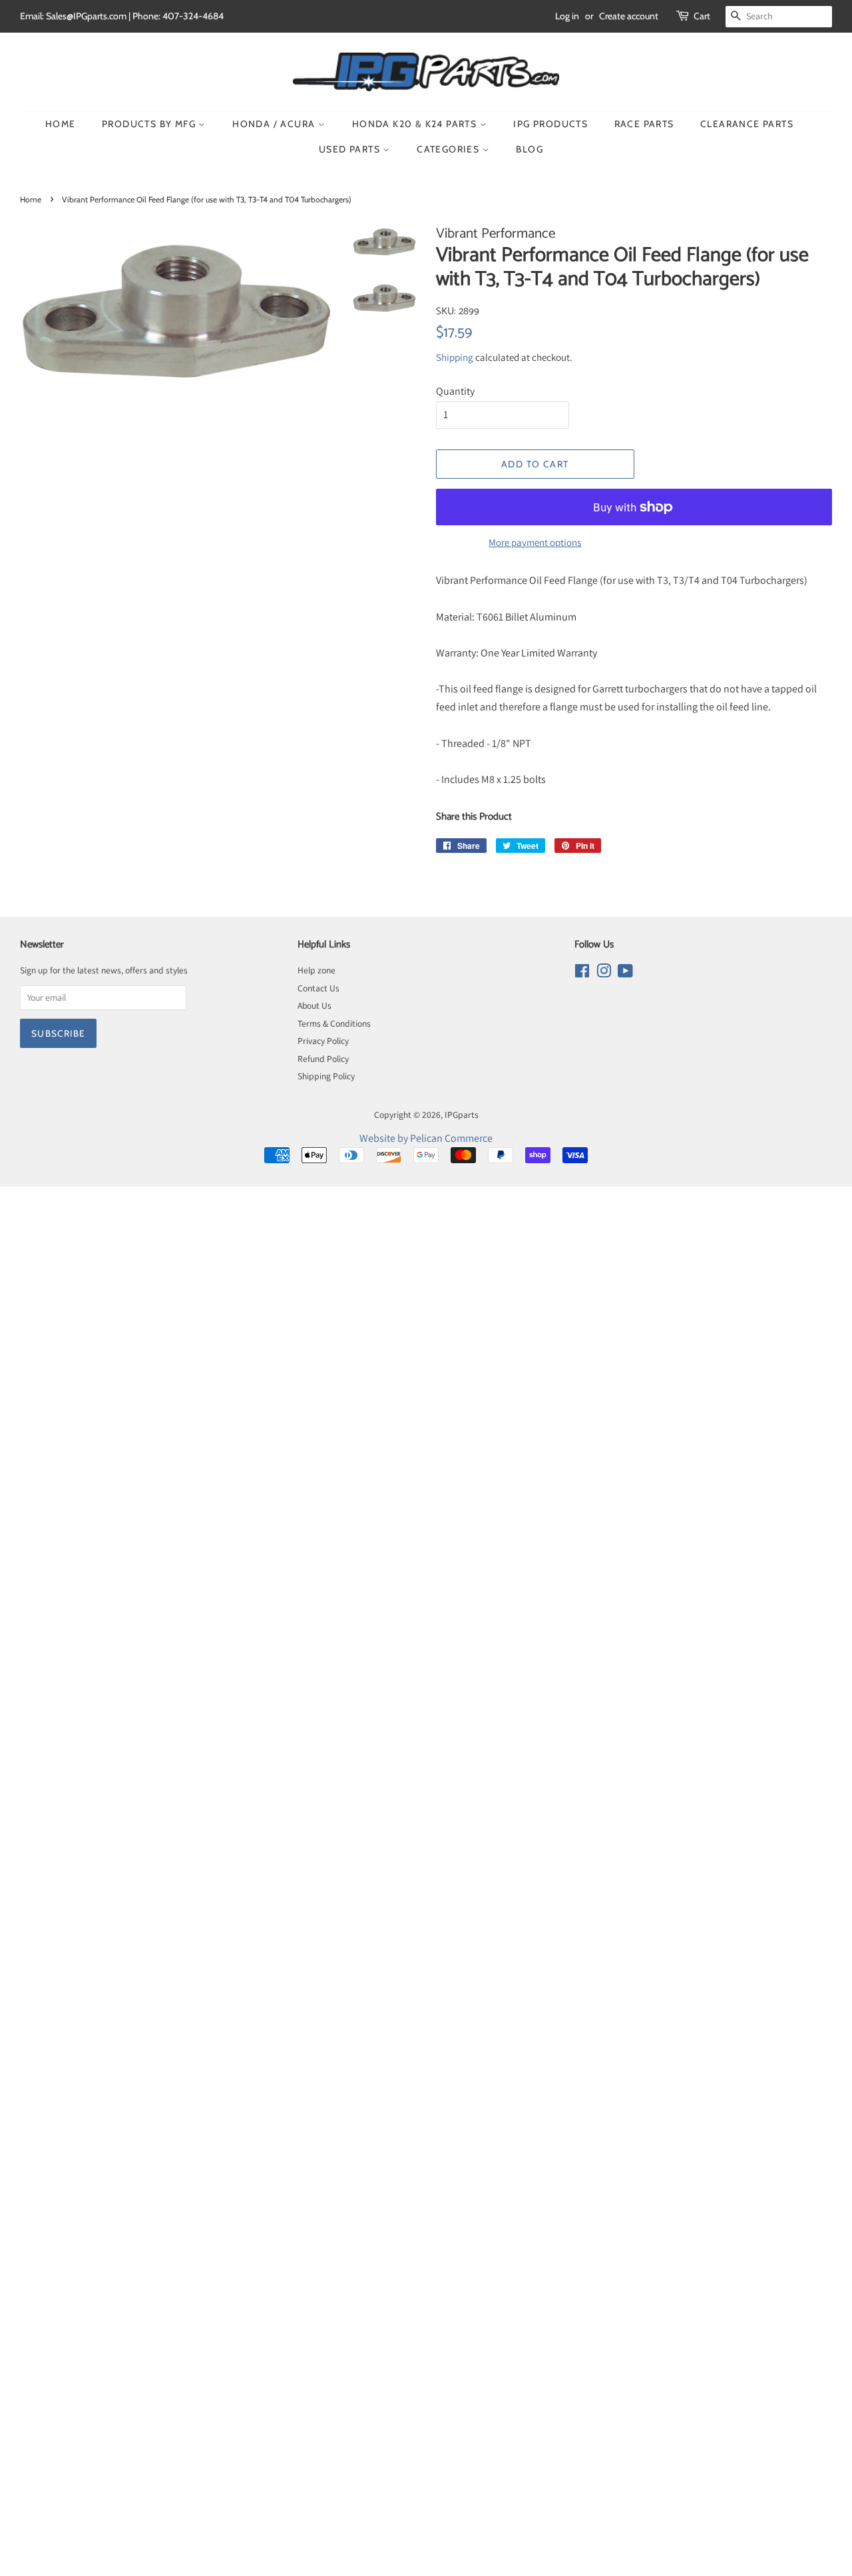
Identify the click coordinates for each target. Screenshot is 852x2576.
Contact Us (319, 988)
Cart (702, 16)
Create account (629, 16)
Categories (449, 149)
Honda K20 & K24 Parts (416, 124)
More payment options (535, 542)
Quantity (455, 391)
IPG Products (550, 124)
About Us (315, 1005)
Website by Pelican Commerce (426, 1138)
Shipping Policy (326, 1076)
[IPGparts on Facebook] (582, 973)
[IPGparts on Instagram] (604, 973)
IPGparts (462, 1115)
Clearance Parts (747, 124)
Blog (530, 149)
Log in (567, 16)
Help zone (317, 970)
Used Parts (351, 149)
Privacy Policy (323, 1041)
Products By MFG (150, 124)
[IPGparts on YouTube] (625, 973)
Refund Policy (323, 1059)
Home (61, 124)
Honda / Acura (275, 124)
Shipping (455, 357)
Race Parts (644, 124)
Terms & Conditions (334, 1023)
